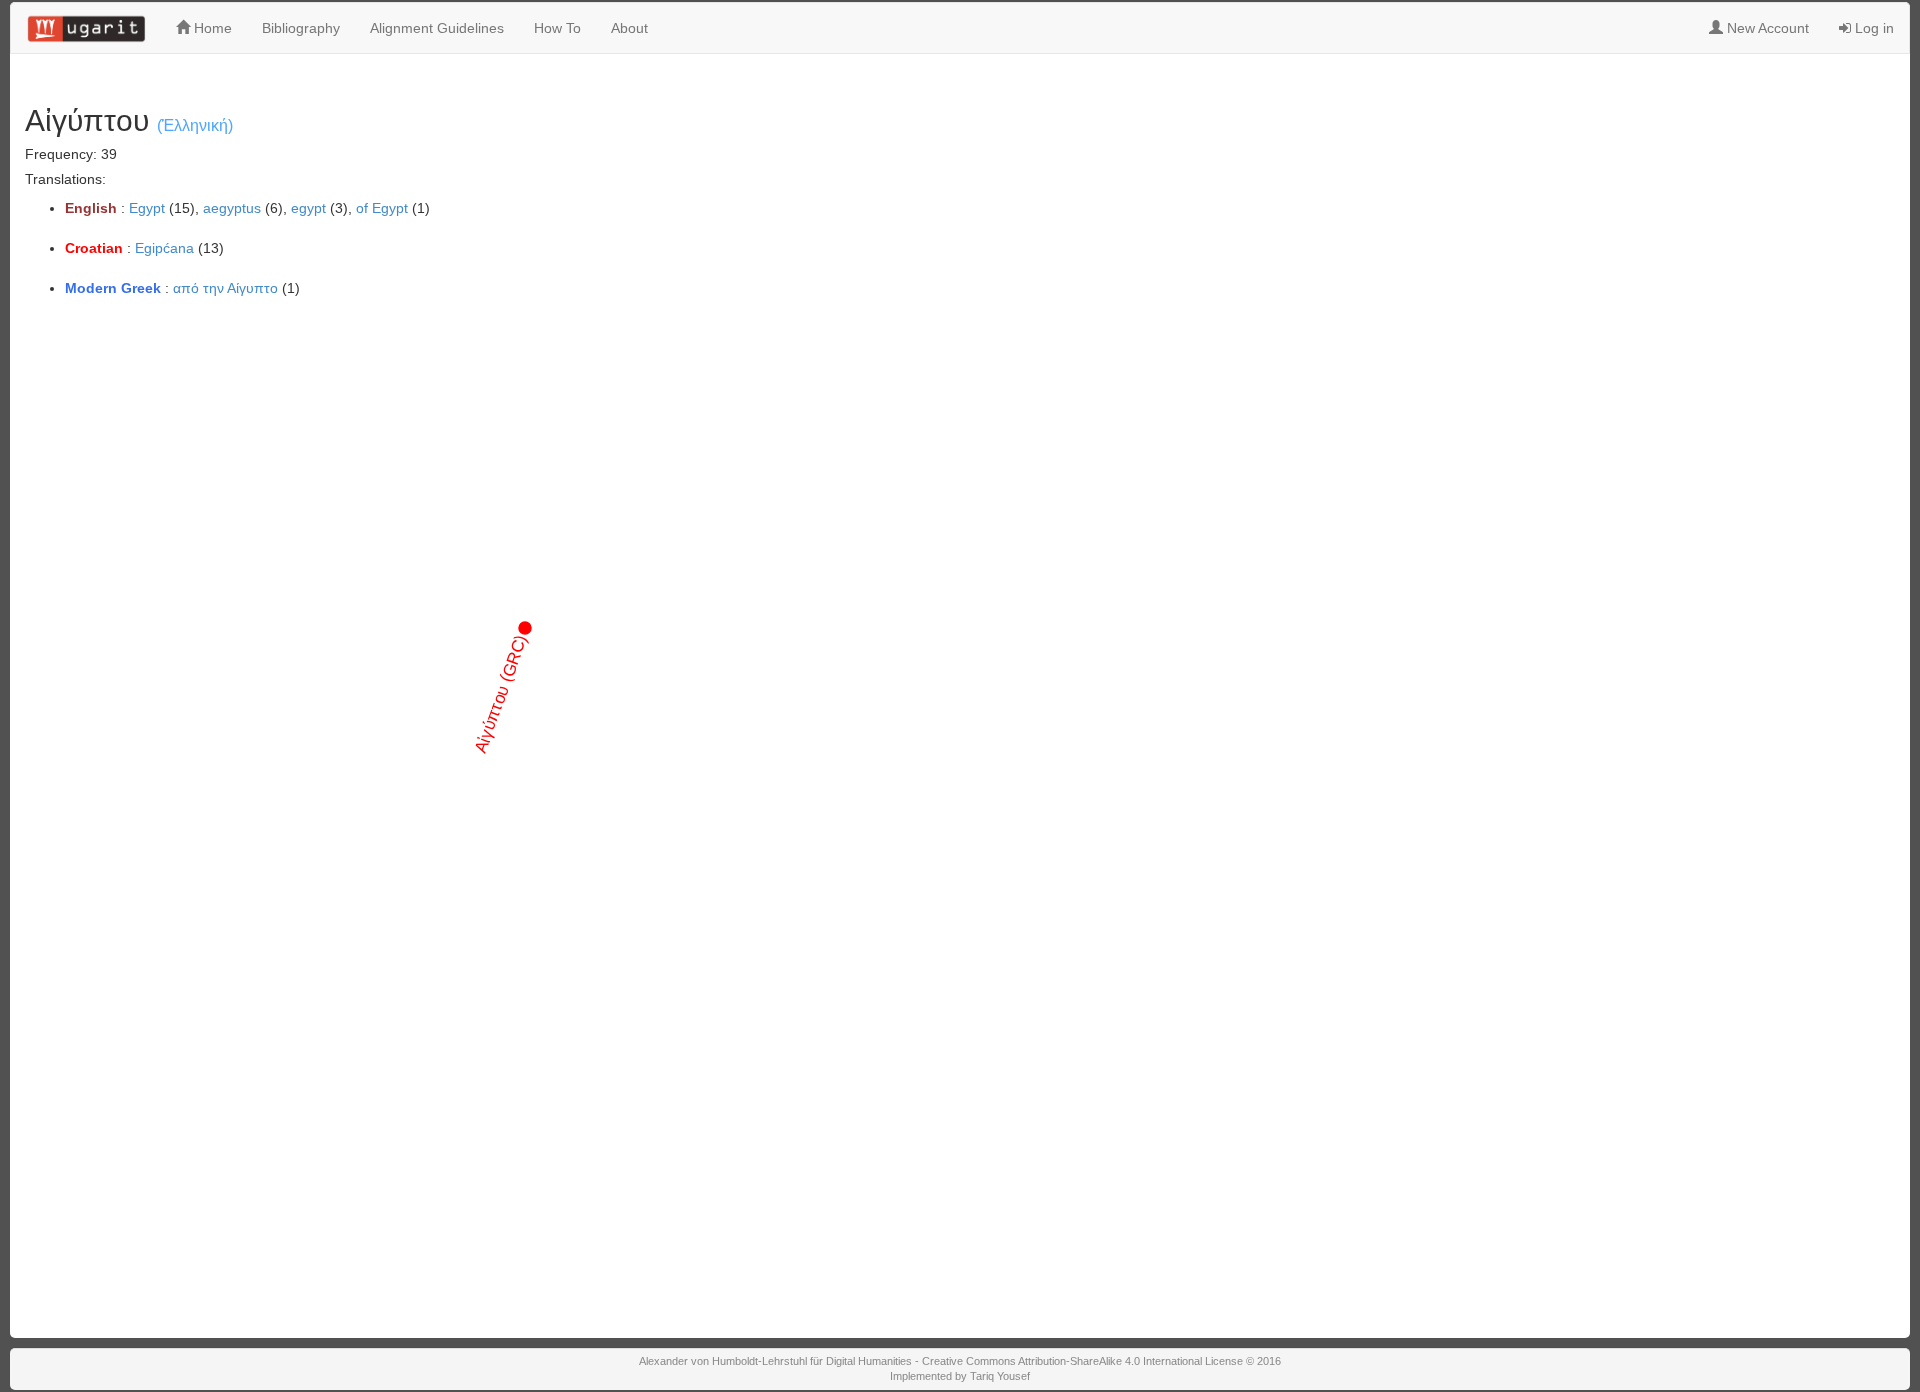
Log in (1872, 28)
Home (211, 28)
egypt (308, 208)
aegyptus (232, 208)
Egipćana (164, 248)
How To (557, 28)
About (629, 28)
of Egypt (382, 208)
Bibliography (301, 28)
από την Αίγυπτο (225, 288)
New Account (1766, 28)
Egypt (147, 208)
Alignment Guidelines (437, 28)
